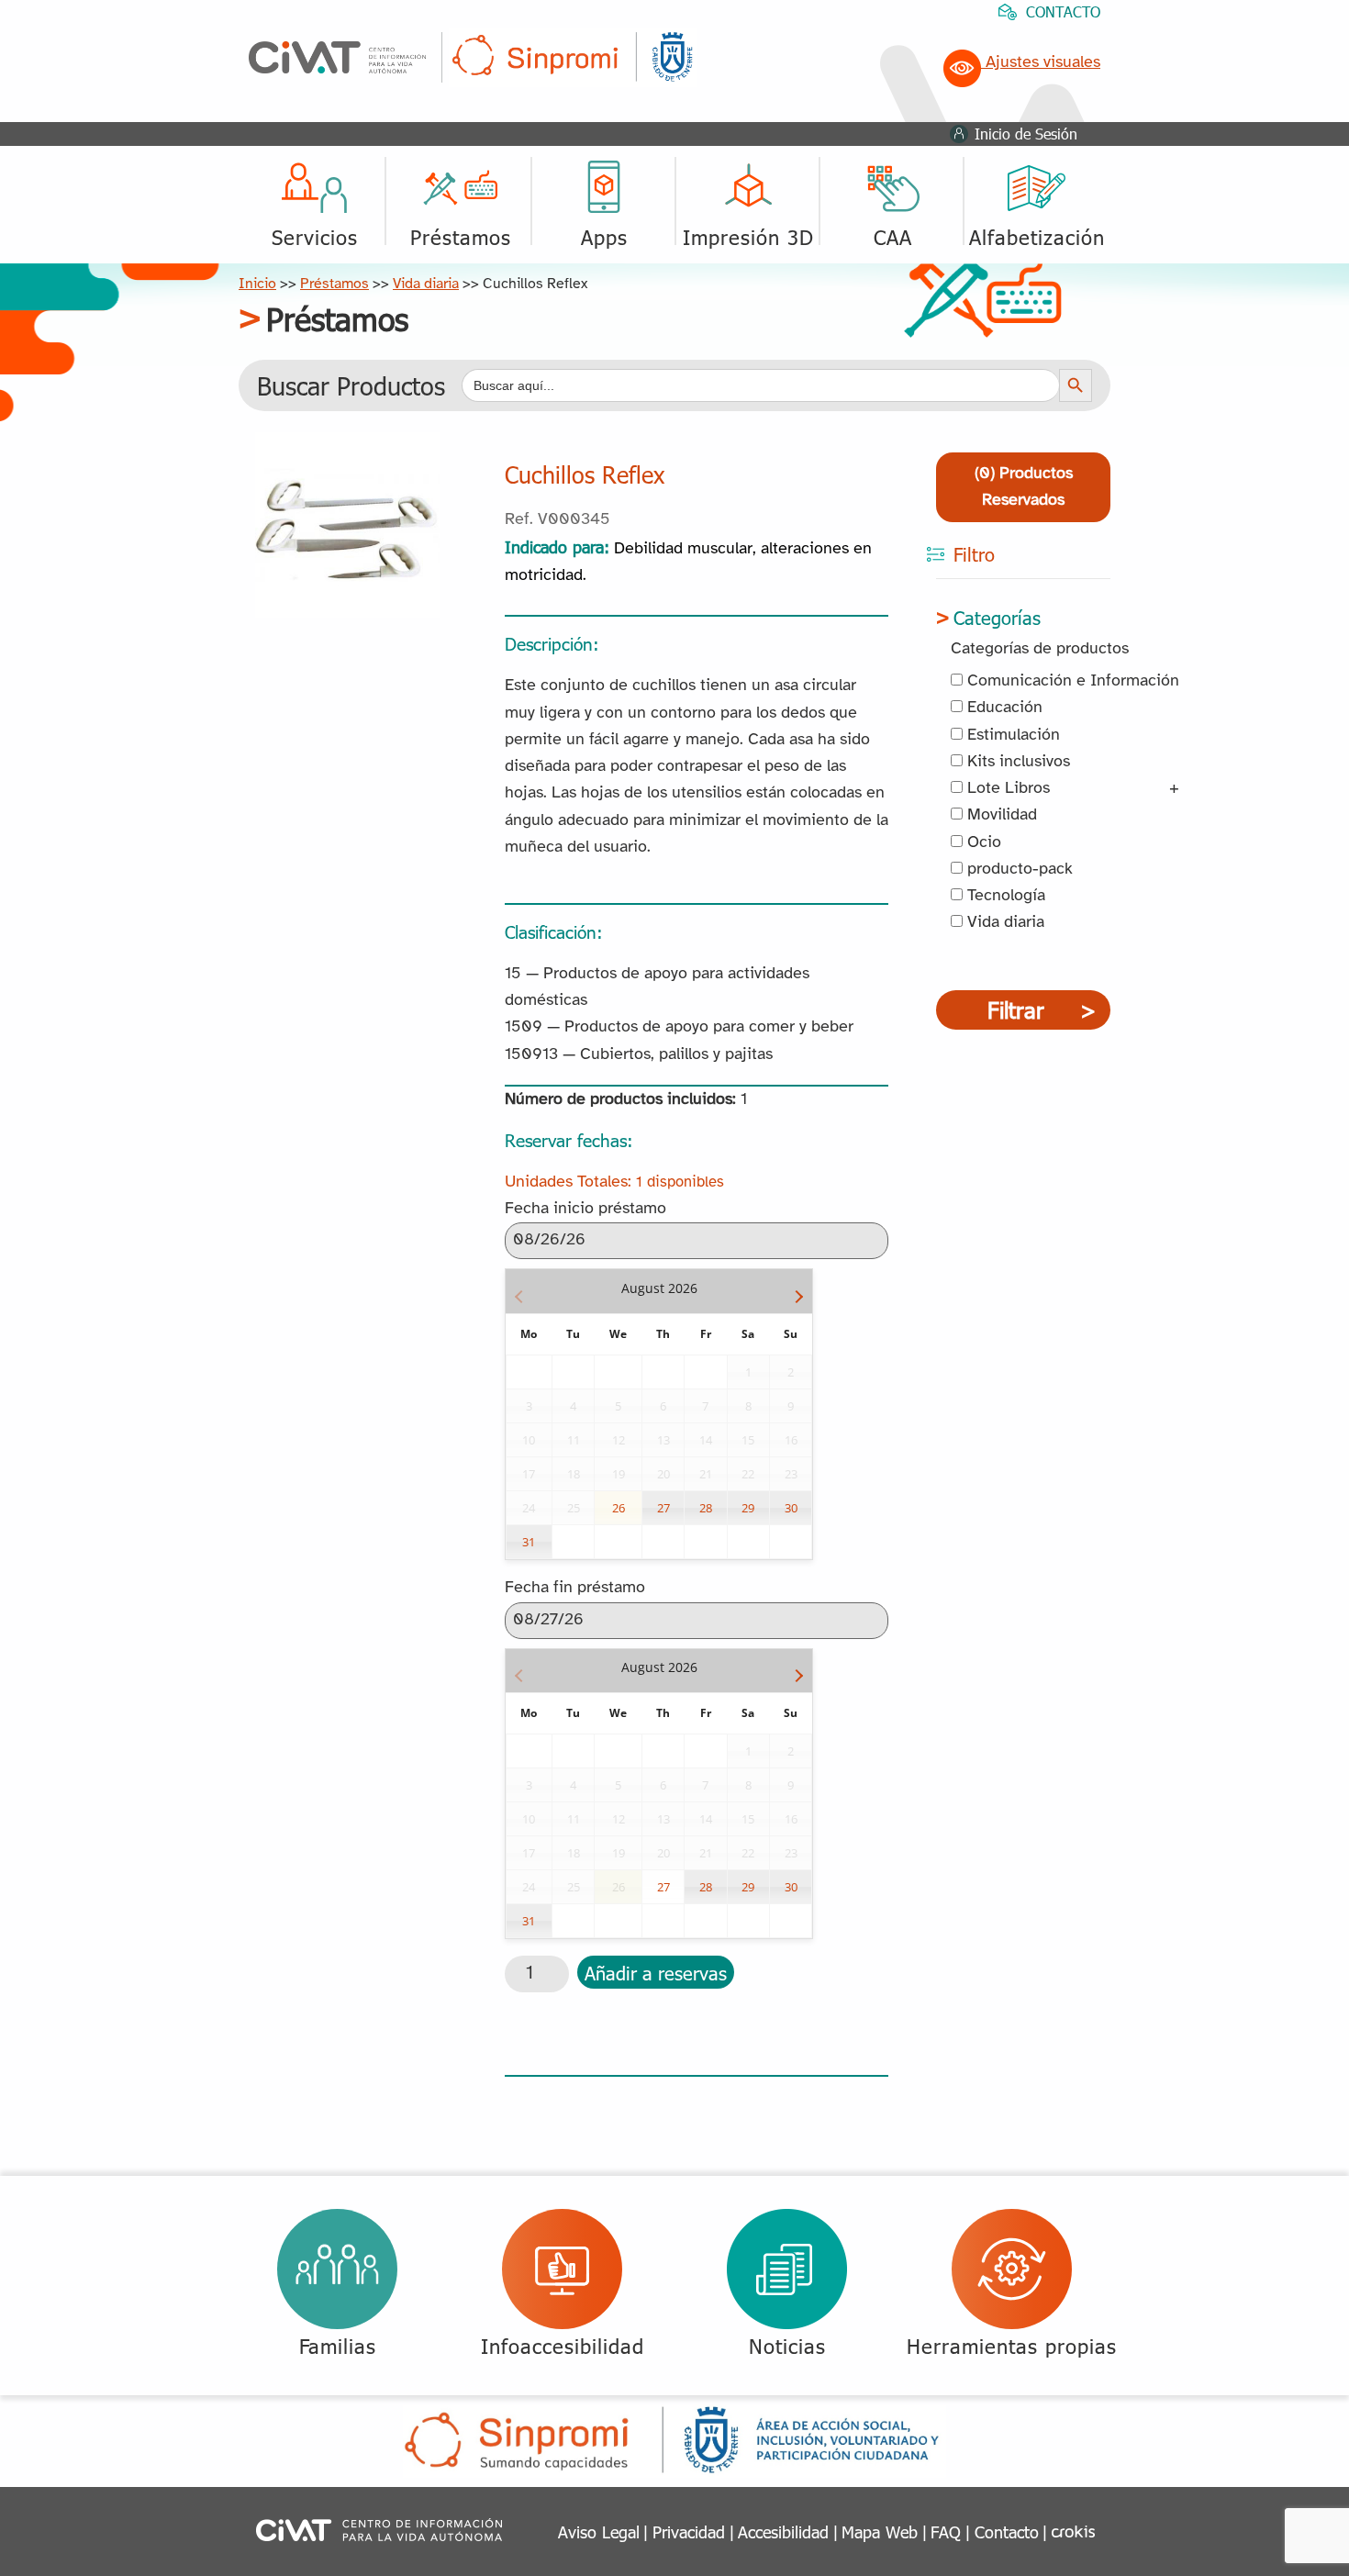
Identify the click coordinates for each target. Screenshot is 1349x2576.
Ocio (982, 843)
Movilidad (1000, 815)
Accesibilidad (783, 2531)
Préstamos (334, 284)
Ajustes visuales (1041, 63)
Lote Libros (1006, 789)
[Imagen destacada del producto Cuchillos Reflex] (348, 446)
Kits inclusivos (1016, 762)
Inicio (257, 284)
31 (529, 1542)
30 (791, 1508)
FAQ (946, 2531)
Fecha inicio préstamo (585, 1209)
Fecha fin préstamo (575, 1588)
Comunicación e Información (1071, 681)
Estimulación (1011, 736)
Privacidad (689, 2531)
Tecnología (1004, 896)
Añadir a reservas (656, 1972)
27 (663, 1508)
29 (748, 1508)
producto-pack (1018, 870)
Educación (1003, 708)
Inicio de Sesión (1026, 134)
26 (619, 1508)
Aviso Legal (599, 2531)
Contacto (1007, 2531)
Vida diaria (426, 284)
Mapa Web (880, 2531)
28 (706, 1508)
